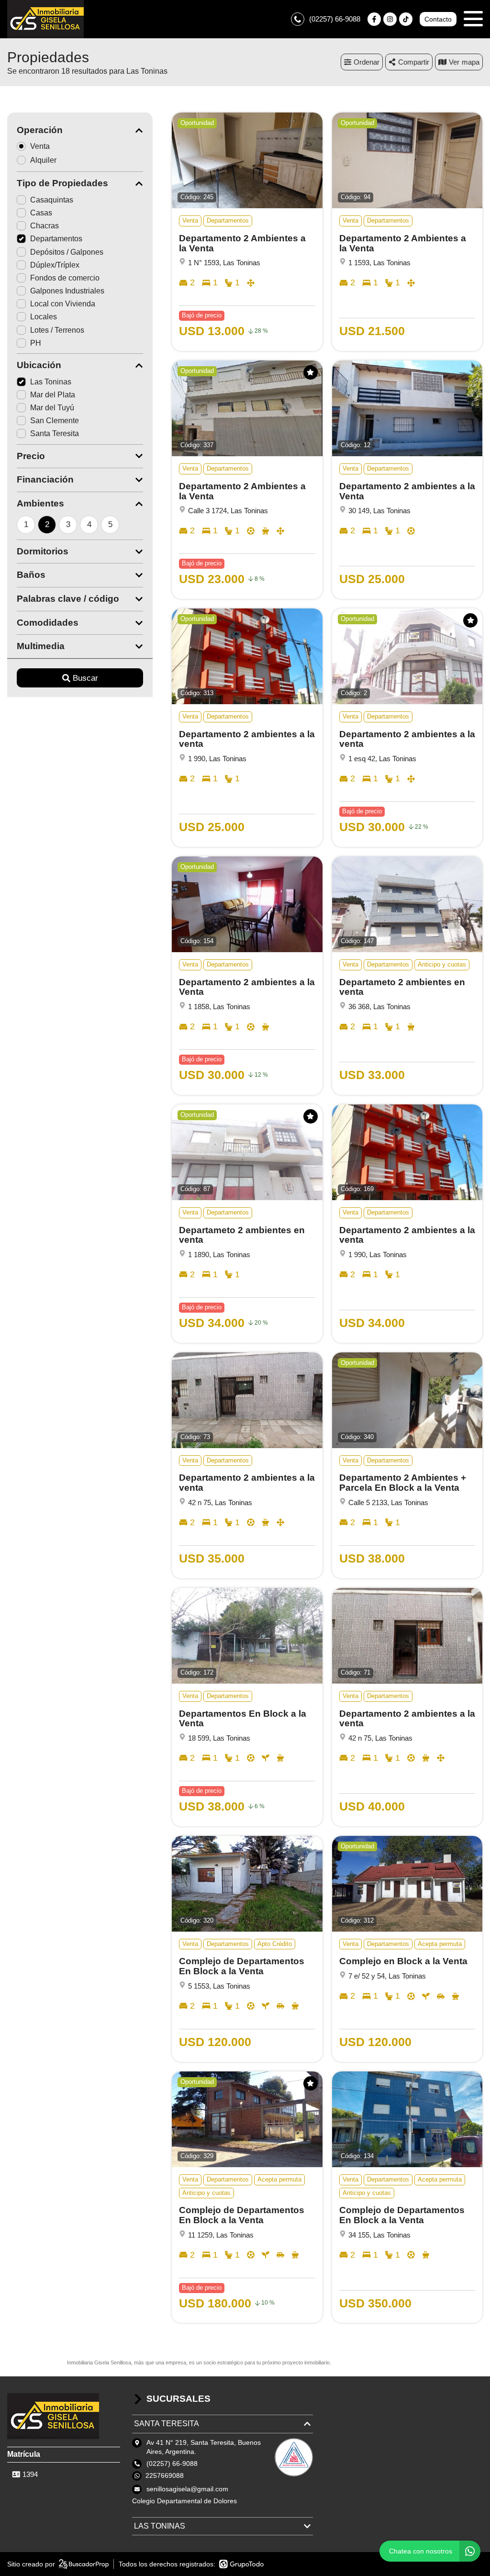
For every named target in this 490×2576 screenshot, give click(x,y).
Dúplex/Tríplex (55, 265)
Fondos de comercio (65, 278)
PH (36, 343)
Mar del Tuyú (52, 408)
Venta (40, 146)
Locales (44, 317)
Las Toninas (51, 382)
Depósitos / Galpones (67, 252)
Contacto (438, 19)
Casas (41, 213)
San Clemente (55, 421)
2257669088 (165, 2475)
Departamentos (56, 239)
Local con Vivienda (63, 304)
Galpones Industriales (67, 291)
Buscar (85, 678)
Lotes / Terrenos (57, 330)
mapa (471, 62)
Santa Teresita (55, 433)
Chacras (45, 226)
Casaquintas (52, 200)
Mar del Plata (53, 395)
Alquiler (43, 160)
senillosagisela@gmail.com (187, 2489)
